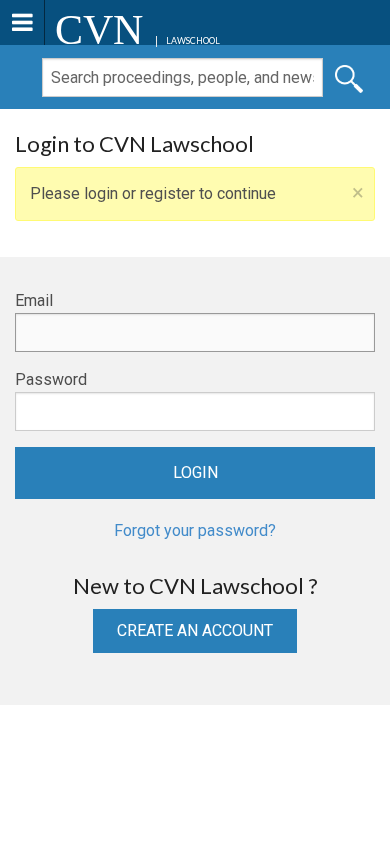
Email (34, 300)
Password (51, 379)
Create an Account (195, 630)
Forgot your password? (195, 530)
